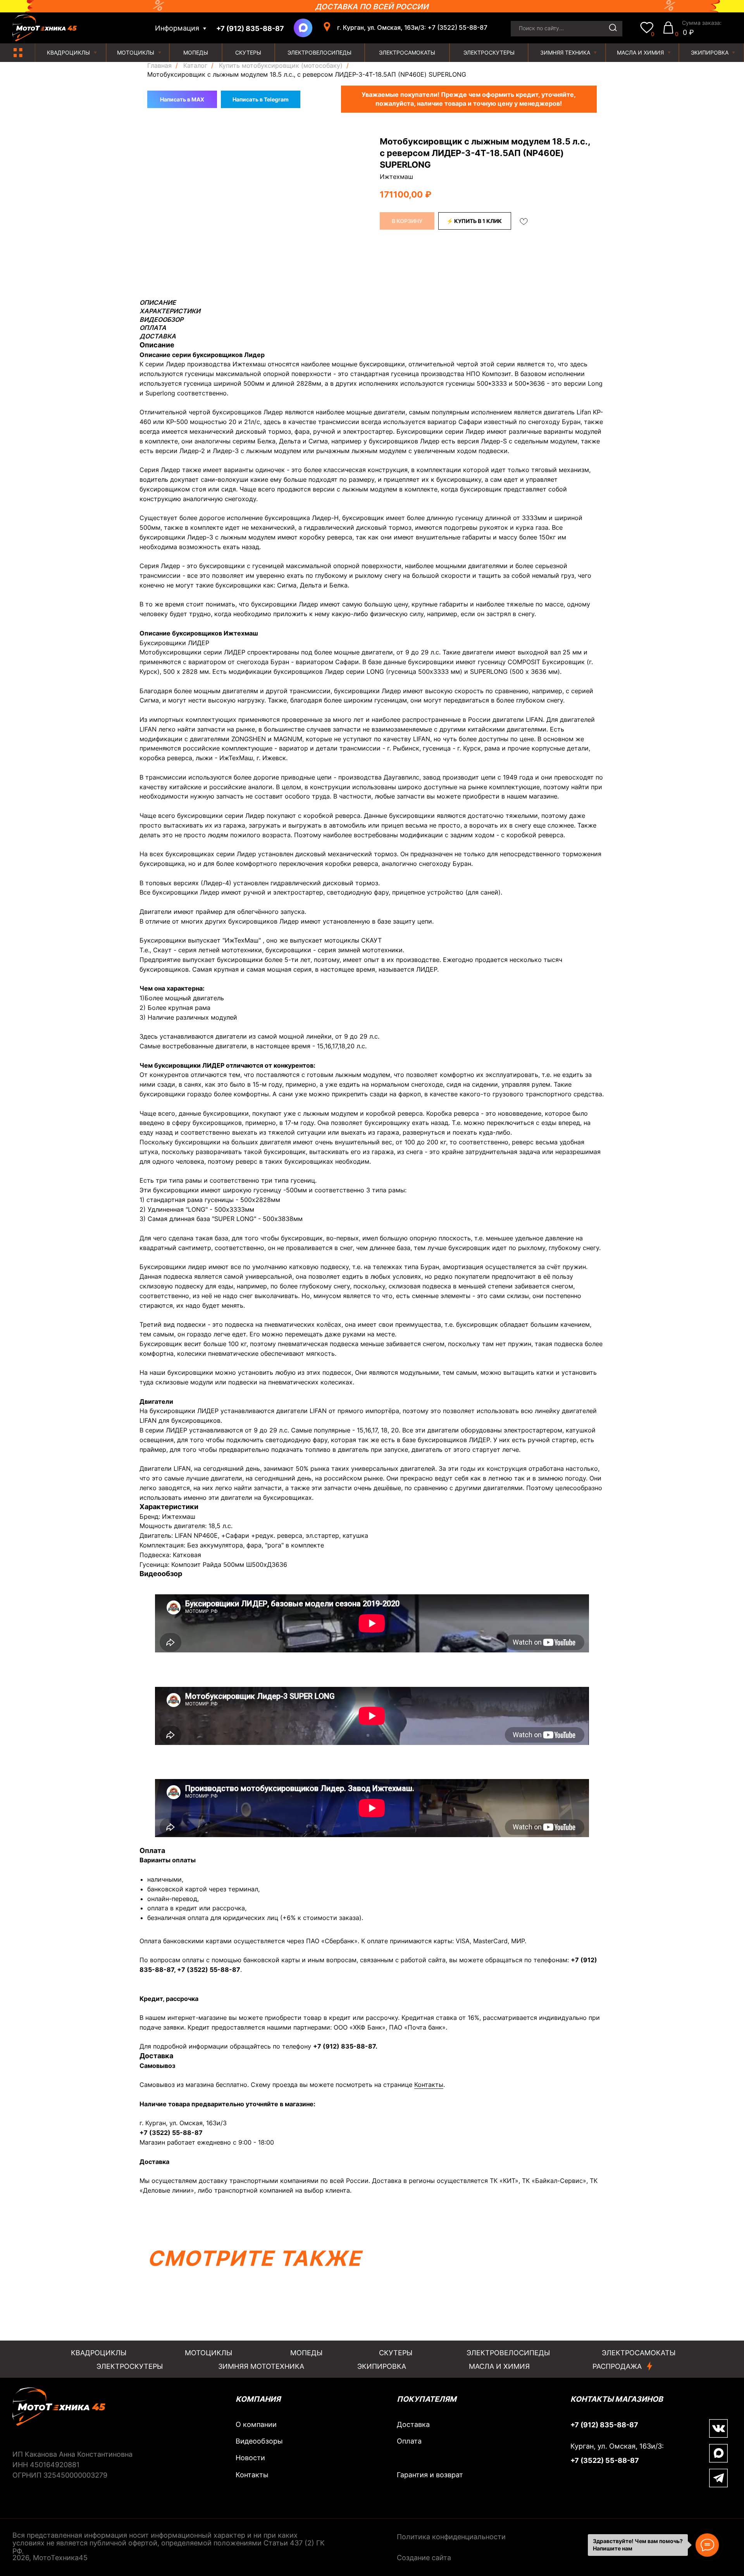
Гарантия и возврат (430, 2475)
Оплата (409, 2441)
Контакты (429, 2085)
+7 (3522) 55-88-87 (209, 1970)
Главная (159, 66)
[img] (18, 52)
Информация (177, 28)
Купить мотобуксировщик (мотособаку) (281, 66)
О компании (256, 2424)
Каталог (195, 66)
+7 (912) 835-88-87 (344, 2046)
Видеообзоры (259, 2441)
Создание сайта (424, 2558)
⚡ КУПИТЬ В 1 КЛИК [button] (474, 221)
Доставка (413, 2424)
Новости (250, 2458)
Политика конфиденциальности (451, 2537)
